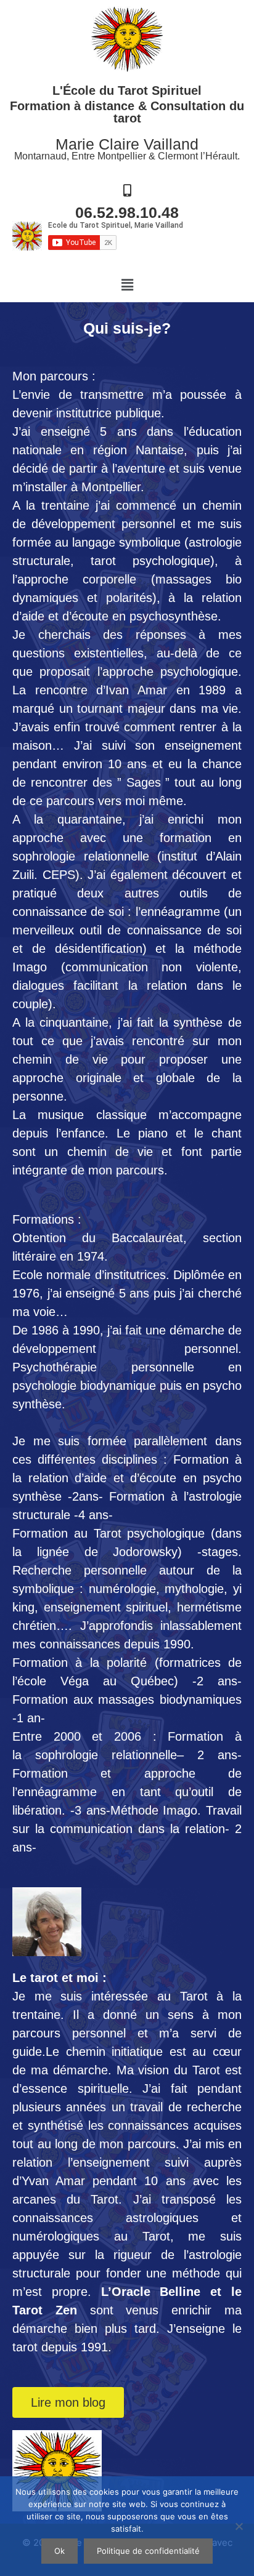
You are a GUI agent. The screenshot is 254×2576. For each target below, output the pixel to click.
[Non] (239, 2526)
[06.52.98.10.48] (127, 191)
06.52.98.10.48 (127, 212)
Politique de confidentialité (148, 2551)
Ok (59, 2551)
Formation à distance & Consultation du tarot (127, 112)
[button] (127, 285)
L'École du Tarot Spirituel (127, 90)
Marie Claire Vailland (127, 144)
